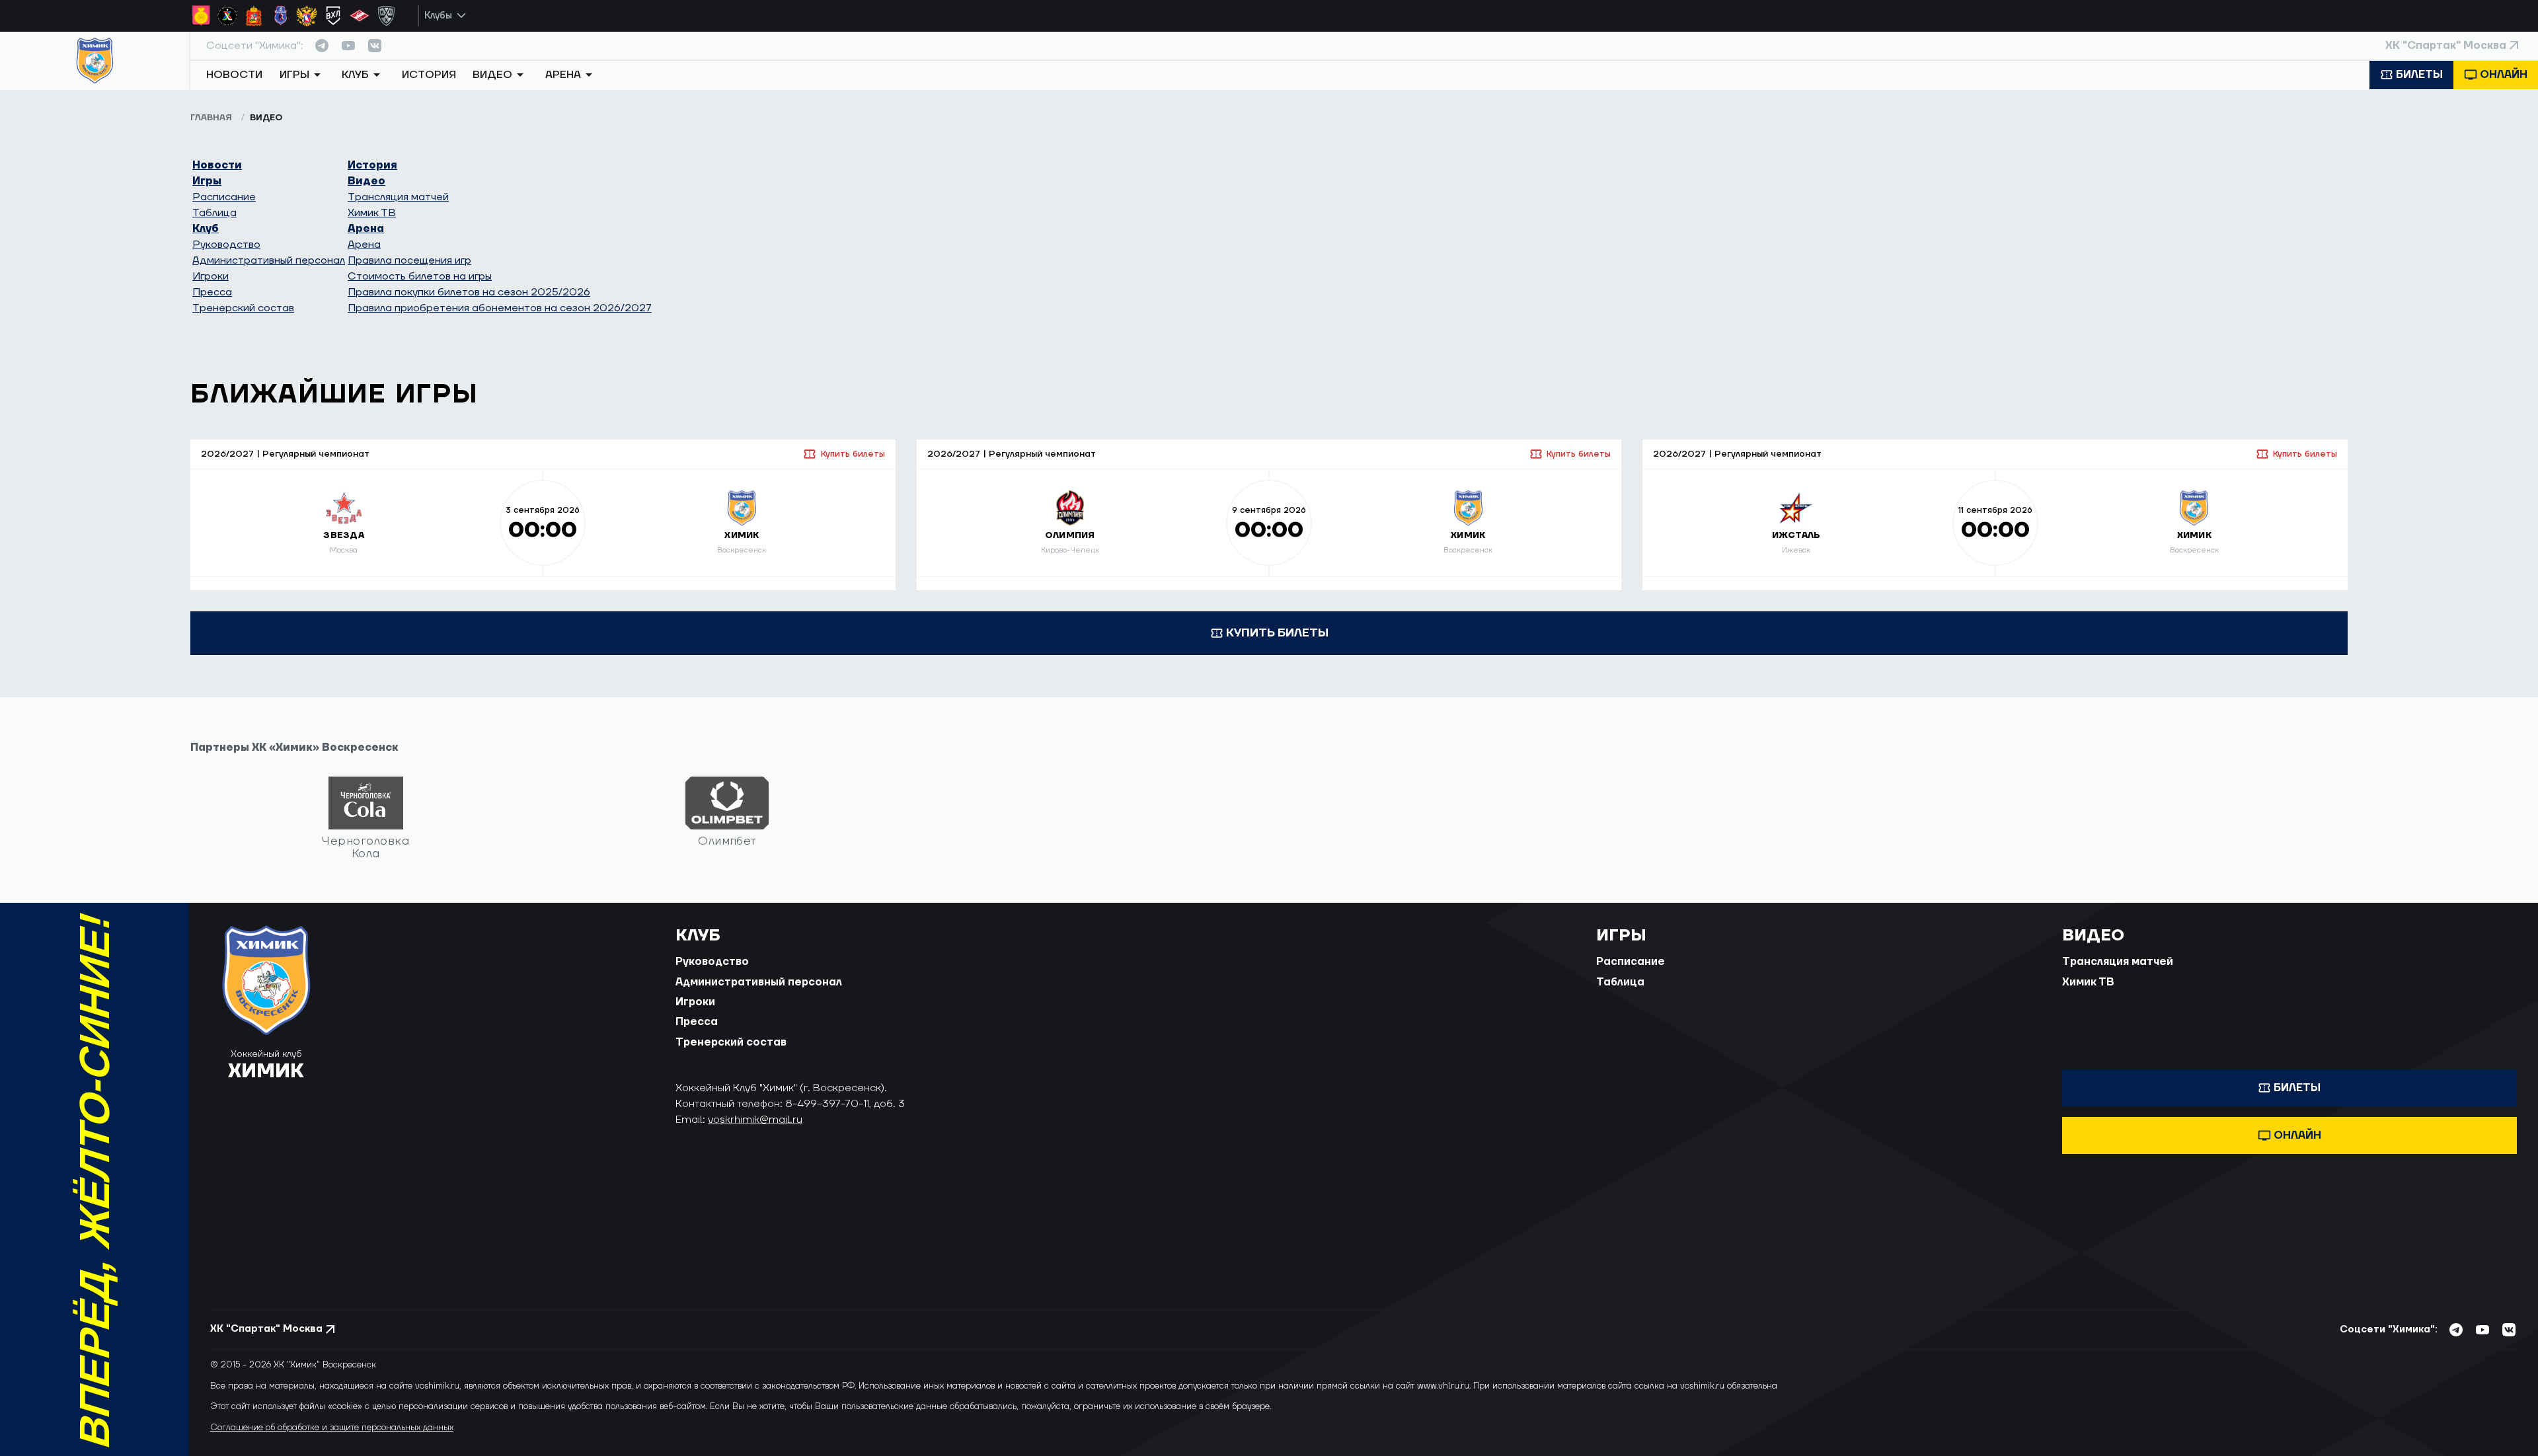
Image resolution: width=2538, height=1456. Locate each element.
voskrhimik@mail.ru (755, 1120)
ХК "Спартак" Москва (2446, 46)
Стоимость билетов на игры (420, 276)
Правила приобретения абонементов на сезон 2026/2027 (500, 308)
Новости (234, 75)
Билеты (2419, 75)
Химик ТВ (372, 213)
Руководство (226, 245)
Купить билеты (853, 454)
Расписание (224, 197)
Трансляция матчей (398, 197)
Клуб (206, 229)
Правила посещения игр (409, 260)
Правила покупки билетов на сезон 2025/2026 (469, 292)
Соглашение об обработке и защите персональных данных (332, 1428)
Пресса (212, 292)
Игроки (211, 276)
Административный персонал (269, 260)
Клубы (438, 16)
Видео (366, 181)
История (429, 75)
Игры (207, 181)
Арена (366, 229)
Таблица (214, 213)
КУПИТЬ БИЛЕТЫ (1277, 633)
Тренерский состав (243, 308)
